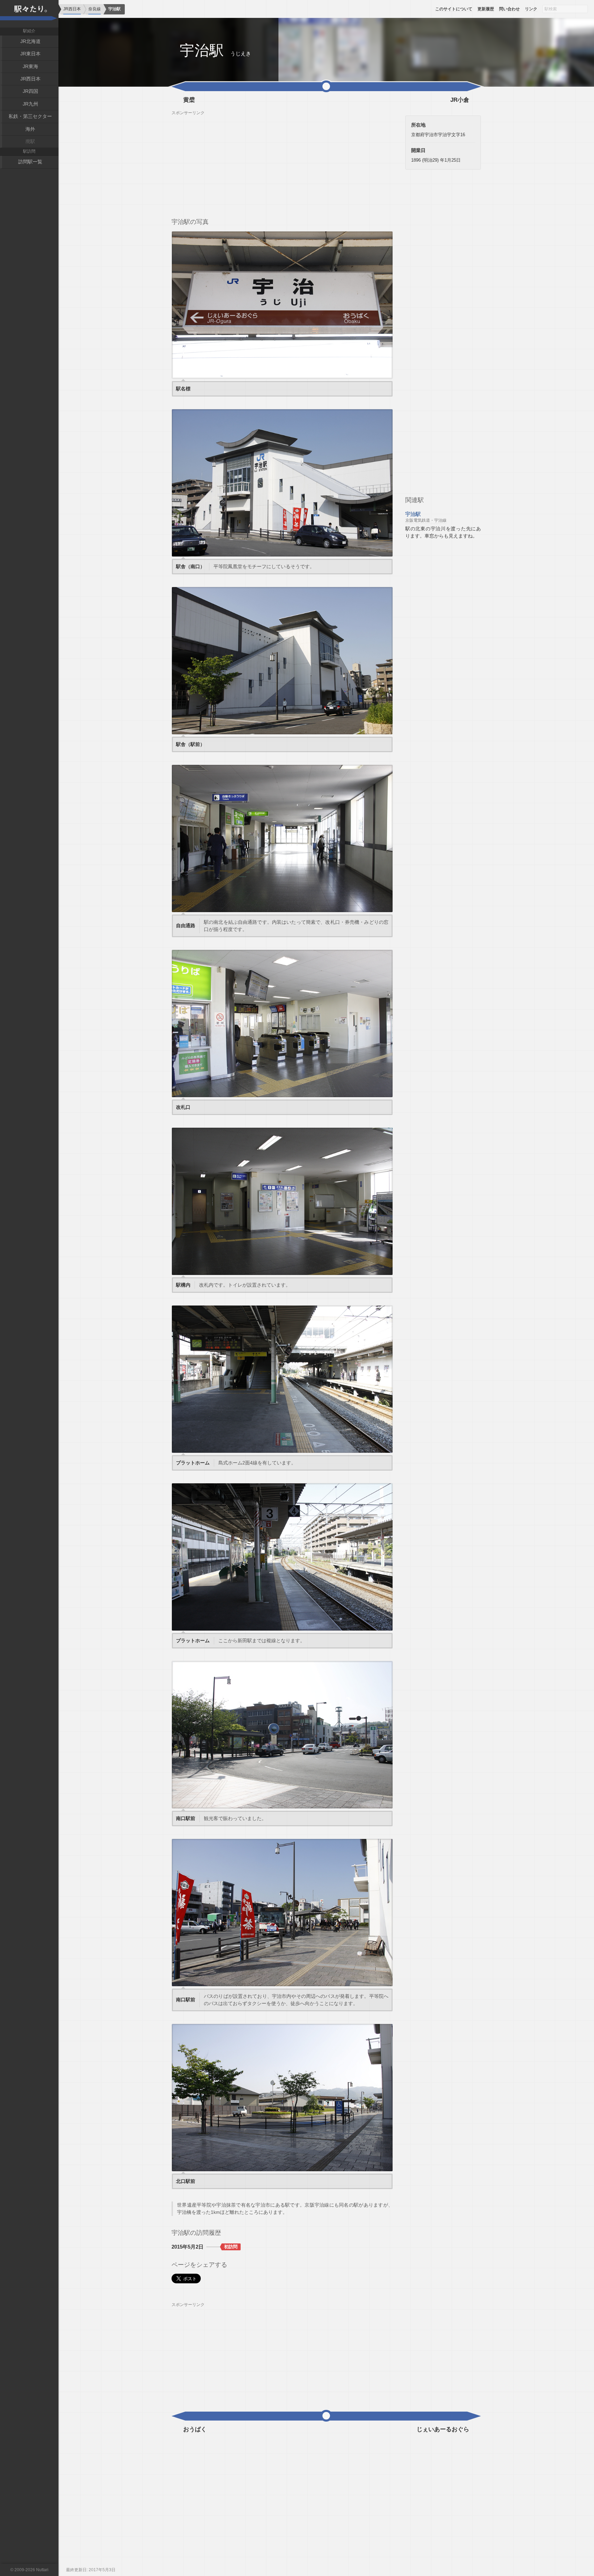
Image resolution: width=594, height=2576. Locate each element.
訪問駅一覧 (30, 162)
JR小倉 (460, 100)
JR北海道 (30, 41)
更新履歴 (486, 9)
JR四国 (30, 91)
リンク (531, 9)
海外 (30, 129)
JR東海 (30, 66)
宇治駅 (426, 517)
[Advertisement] (282, 164)
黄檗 (189, 100)
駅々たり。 (29, 14)
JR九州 (30, 104)
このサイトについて (454, 9)
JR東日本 (30, 54)
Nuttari (42, 2570)
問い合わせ (509, 9)
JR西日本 (30, 79)
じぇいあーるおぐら (443, 2429)
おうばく (195, 2429)
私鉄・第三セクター (30, 116)
